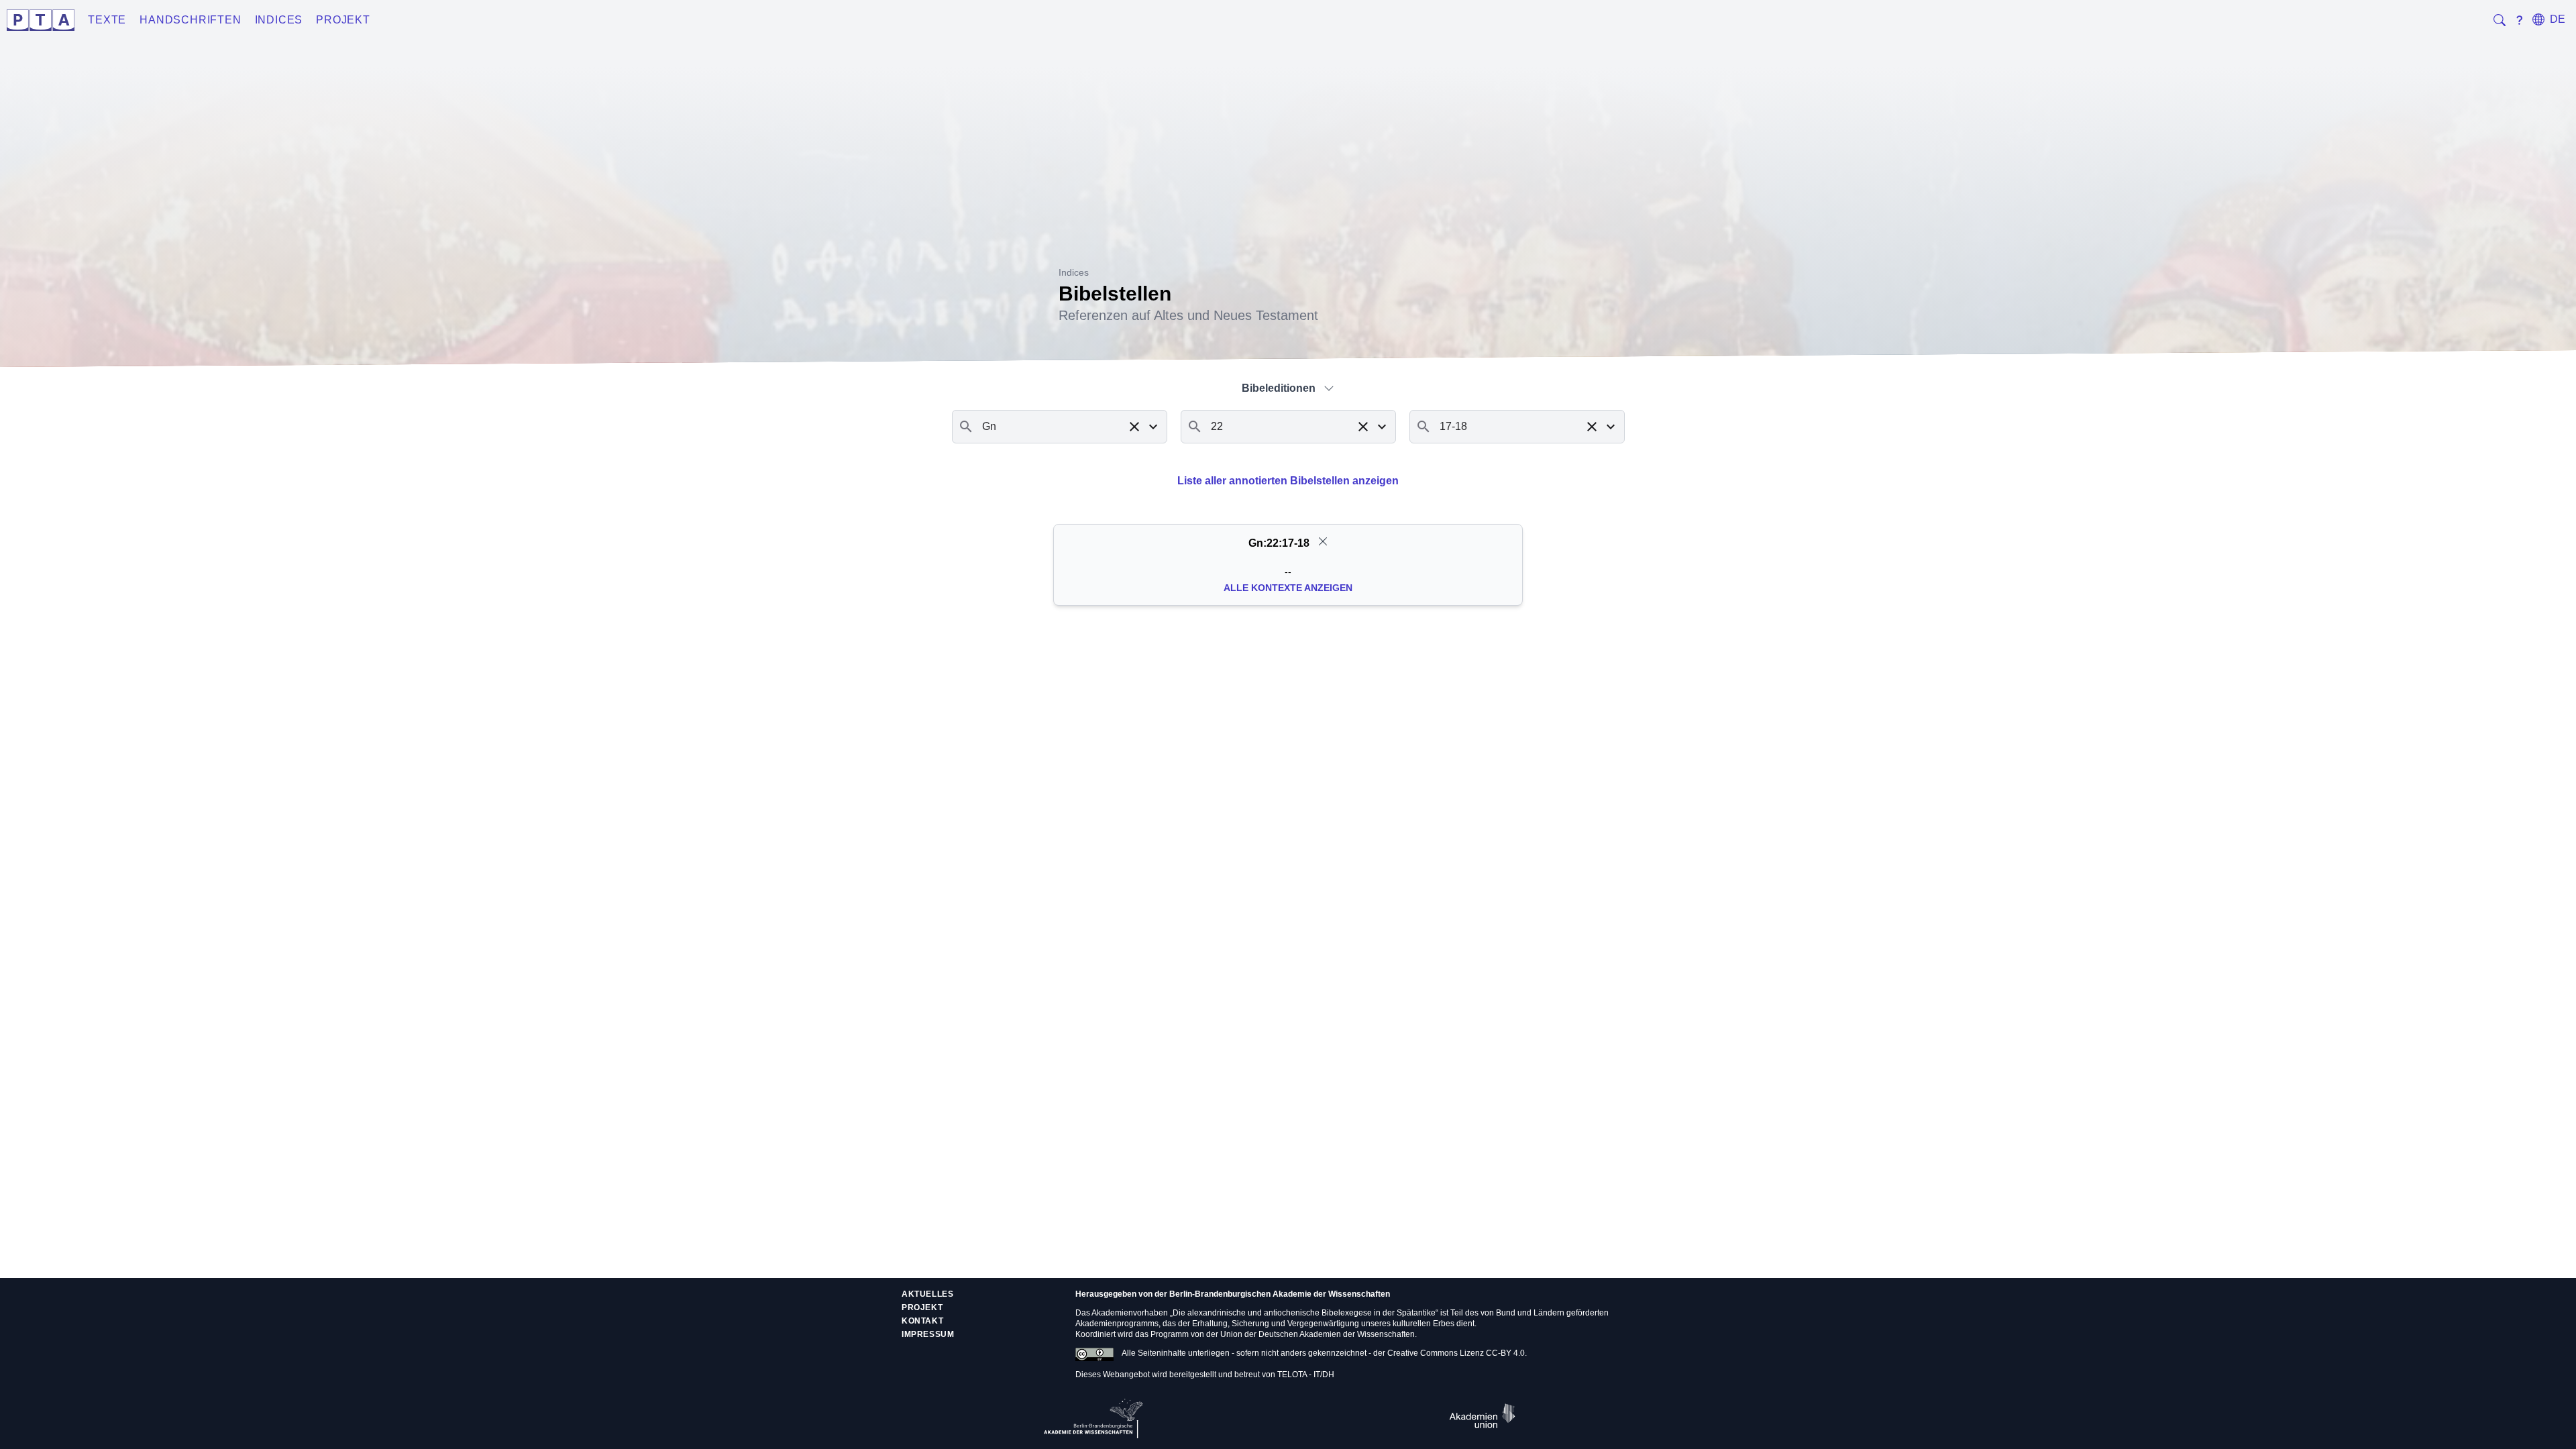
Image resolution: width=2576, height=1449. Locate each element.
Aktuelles (927, 1294)
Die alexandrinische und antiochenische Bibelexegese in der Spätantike (1304, 1313)
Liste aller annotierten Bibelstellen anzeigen (1288, 481)
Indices (279, 20)
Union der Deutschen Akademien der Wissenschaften (1318, 1334)
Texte (107, 20)
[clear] (1323, 541)
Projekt (343, 20)
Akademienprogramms (1117, 1324)
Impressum (928, 1334)
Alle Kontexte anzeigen (1288, 588)
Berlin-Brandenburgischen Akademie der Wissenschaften (1280, 1294)
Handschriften (190, 20)
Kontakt (922, 1321)
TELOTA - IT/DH (1306, 1375)
